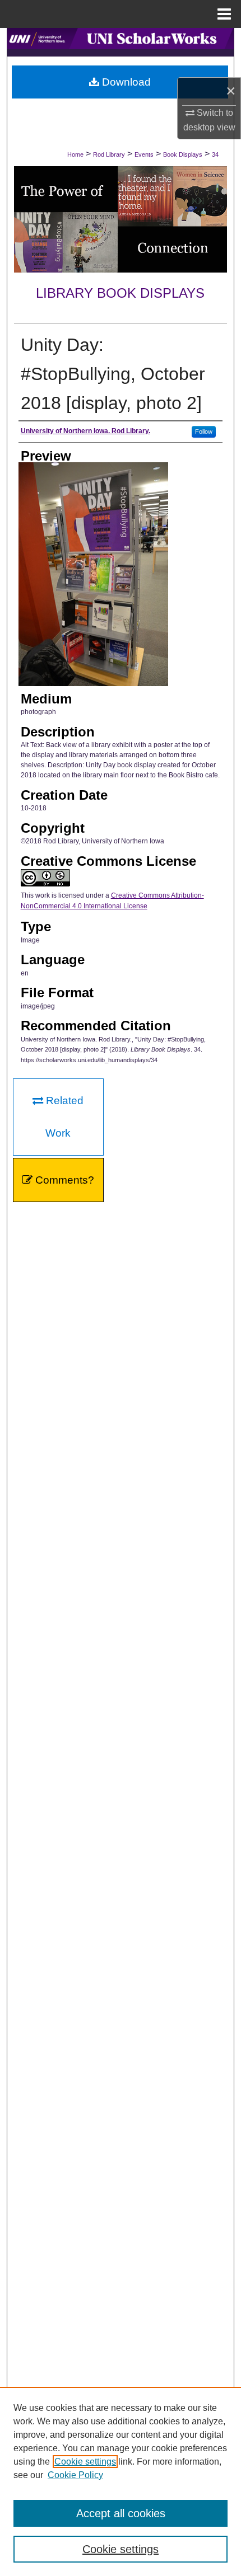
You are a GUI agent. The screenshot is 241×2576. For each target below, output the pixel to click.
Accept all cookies (121, 2513)
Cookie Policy (75, 2475)
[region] (121, 2481)
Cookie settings (85, 2462)
